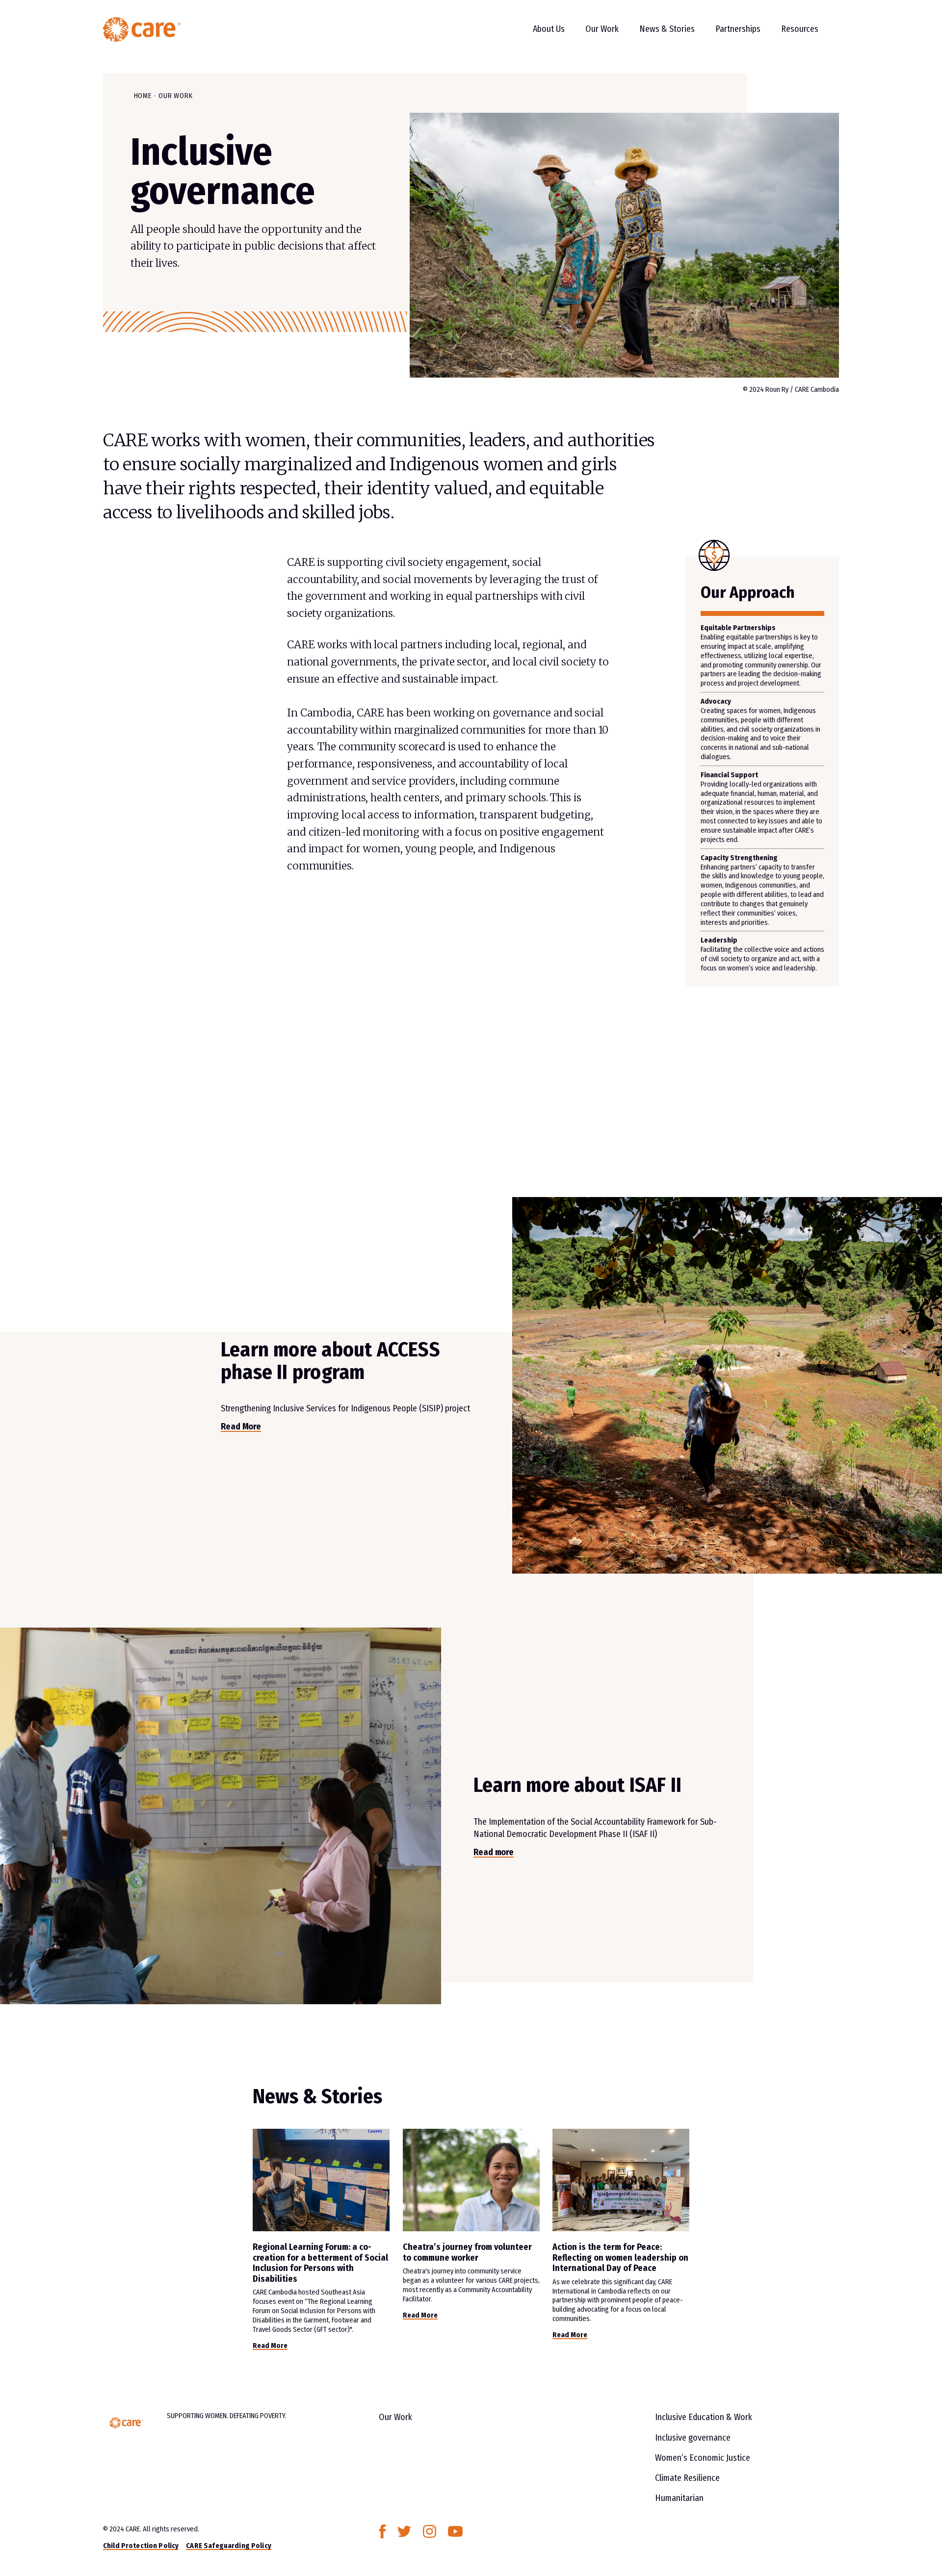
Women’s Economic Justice (703, 2458)
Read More (270, 2346)
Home (143, 96)
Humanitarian (679, 2498)
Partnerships (738, 29)
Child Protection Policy (141, 2546)
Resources (800, 29)
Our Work (602, 29)
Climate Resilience (687, 2478)
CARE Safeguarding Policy (228, 2546)
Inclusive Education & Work (704, 2417)
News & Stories (667, 29)
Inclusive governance (693, 2438)
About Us (549, 29)
